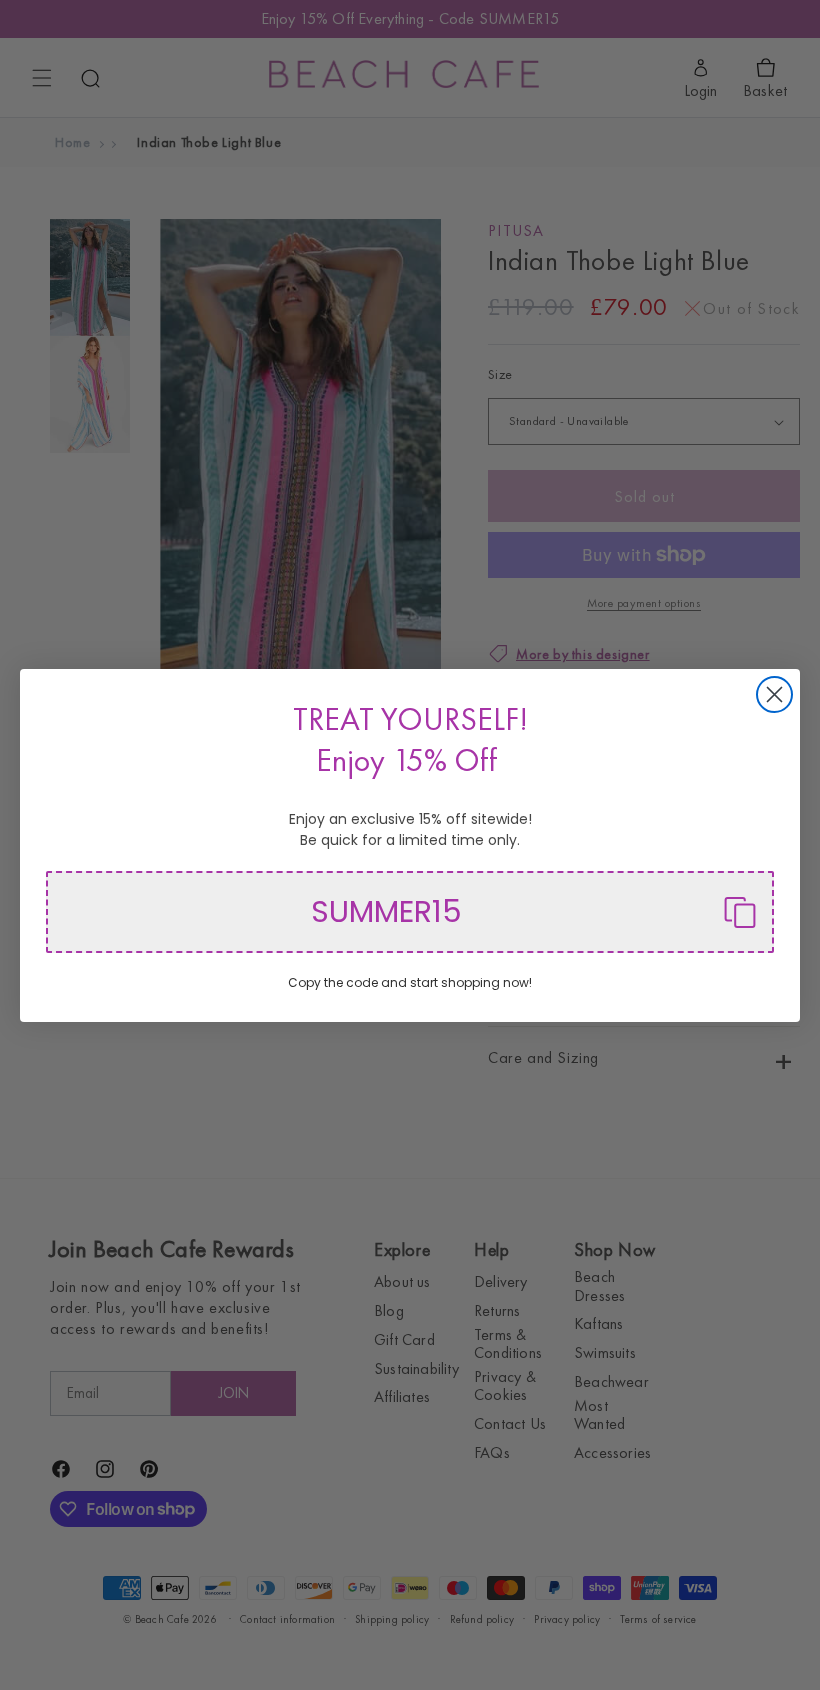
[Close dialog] (774, 694)
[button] (410, 912)
